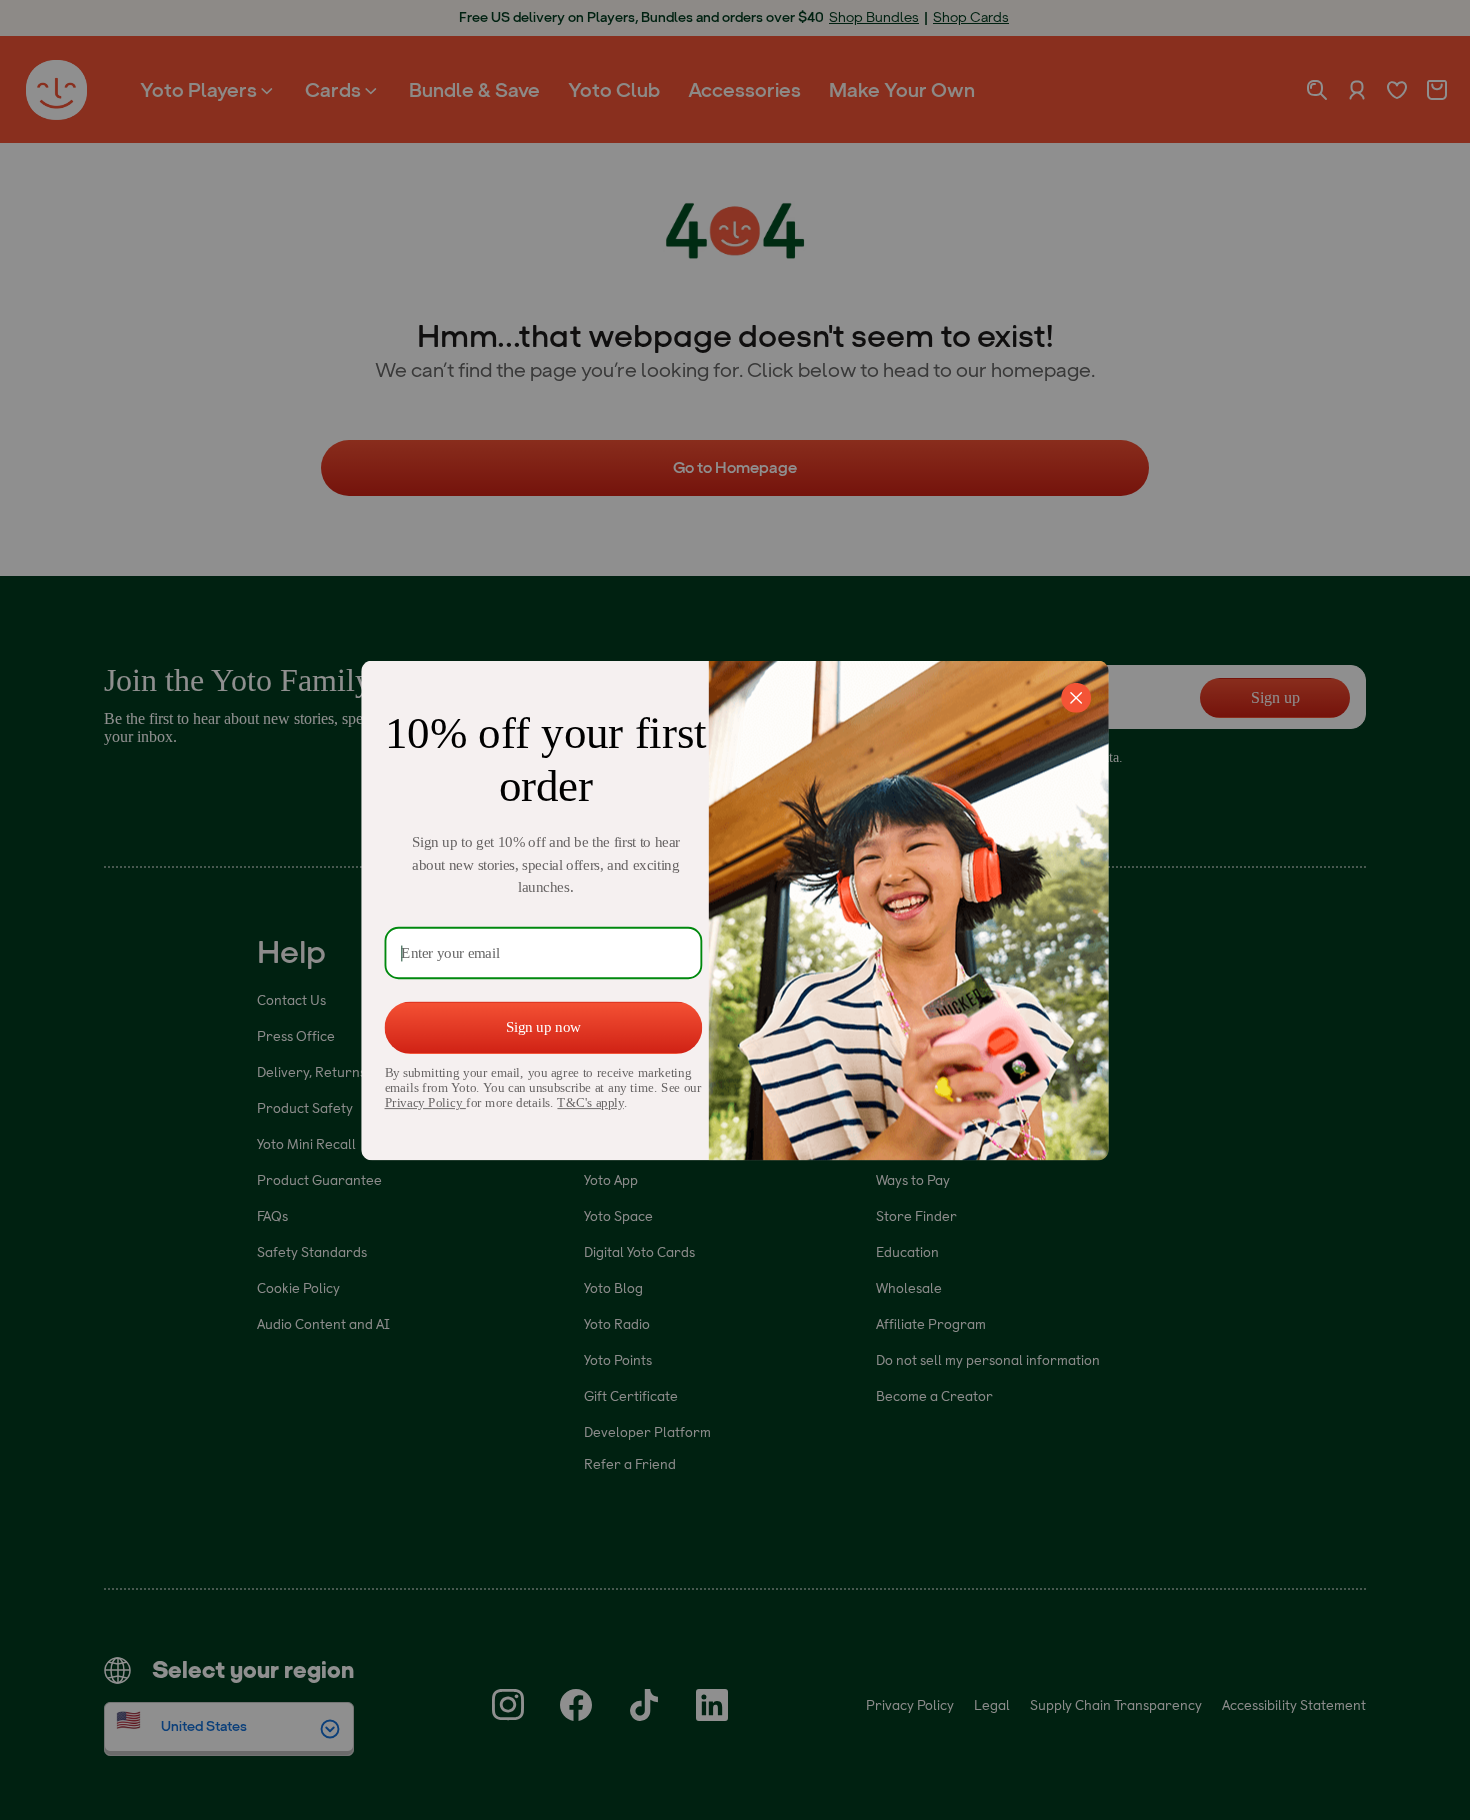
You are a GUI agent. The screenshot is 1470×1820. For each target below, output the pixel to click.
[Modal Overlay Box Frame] (735, 910)
